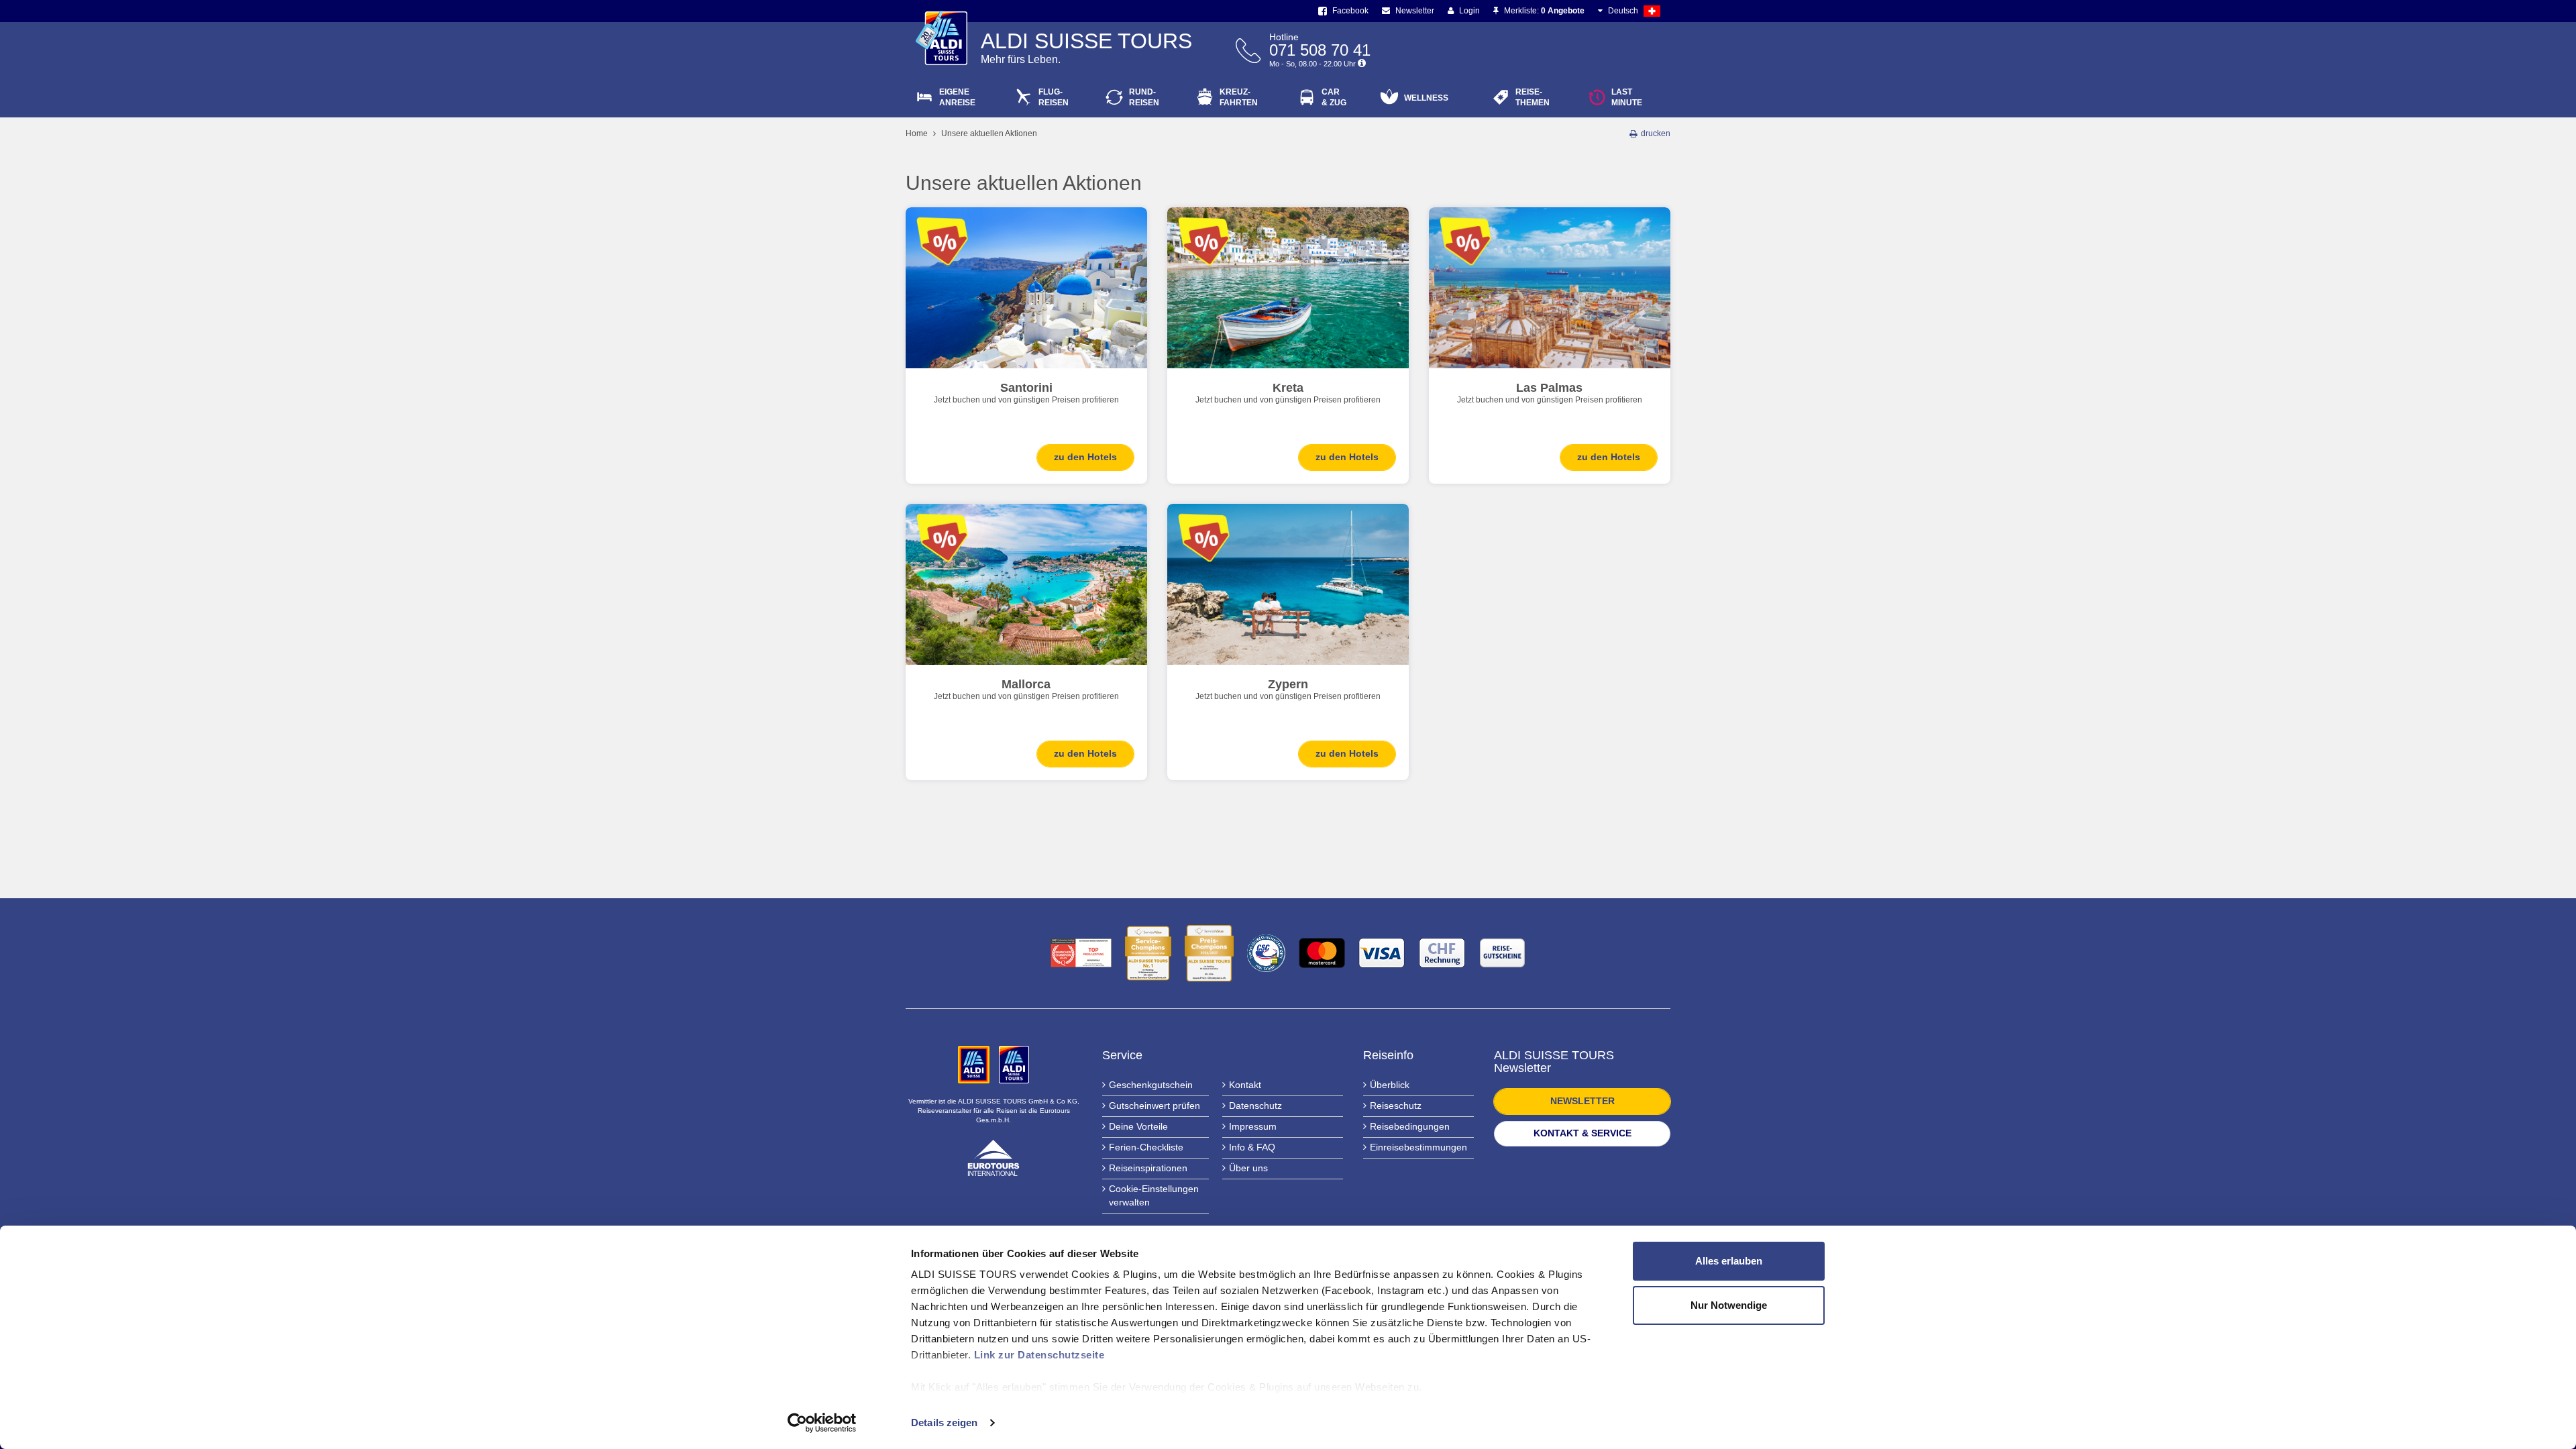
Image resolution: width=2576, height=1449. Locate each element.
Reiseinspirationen (1148, 1168)
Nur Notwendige (1729, 1305)
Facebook (1349, 11)
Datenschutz (1255, 1106)
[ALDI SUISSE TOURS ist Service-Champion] (1148, 953)
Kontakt (1245, 1085)
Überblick (1390, 1085)
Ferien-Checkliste (1146, 1147)
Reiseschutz (1396, 1106)
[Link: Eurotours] (994, 1157)
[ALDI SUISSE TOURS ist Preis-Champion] (1209, 953)
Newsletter (1414, 11)
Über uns (1248, 1168)
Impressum (1253, 1126)
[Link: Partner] (975, 1063)
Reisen (1054, 97)
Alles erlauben (1729, 1261)
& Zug (1334, 97)
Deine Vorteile (1138, 1126)
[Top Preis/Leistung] (1081, 953)
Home (917, 133)
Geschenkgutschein (1151, 1085)
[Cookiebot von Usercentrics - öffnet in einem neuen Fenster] (822, 1423)
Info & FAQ (1252, 1147)
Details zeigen (944, 1423)
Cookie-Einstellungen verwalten (1154, 1195)
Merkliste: (1543, 11)
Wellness (1426, 98)
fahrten (1239, 97)
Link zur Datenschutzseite (1039, 1355)
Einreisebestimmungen (1418, 1147)
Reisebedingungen (1410, 1126)
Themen (1533, 97)
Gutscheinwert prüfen (1155, 1106)
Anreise (957, 97)
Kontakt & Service (1582, 1133)
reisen (1144, 97)
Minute (1627, 97)
